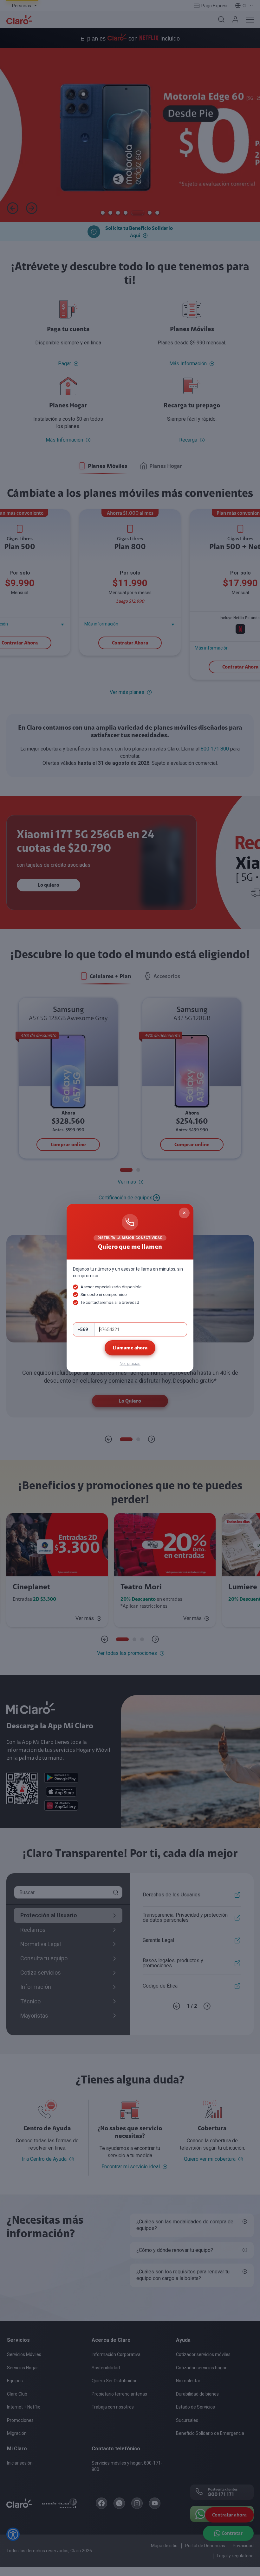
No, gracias (130, 1363)
